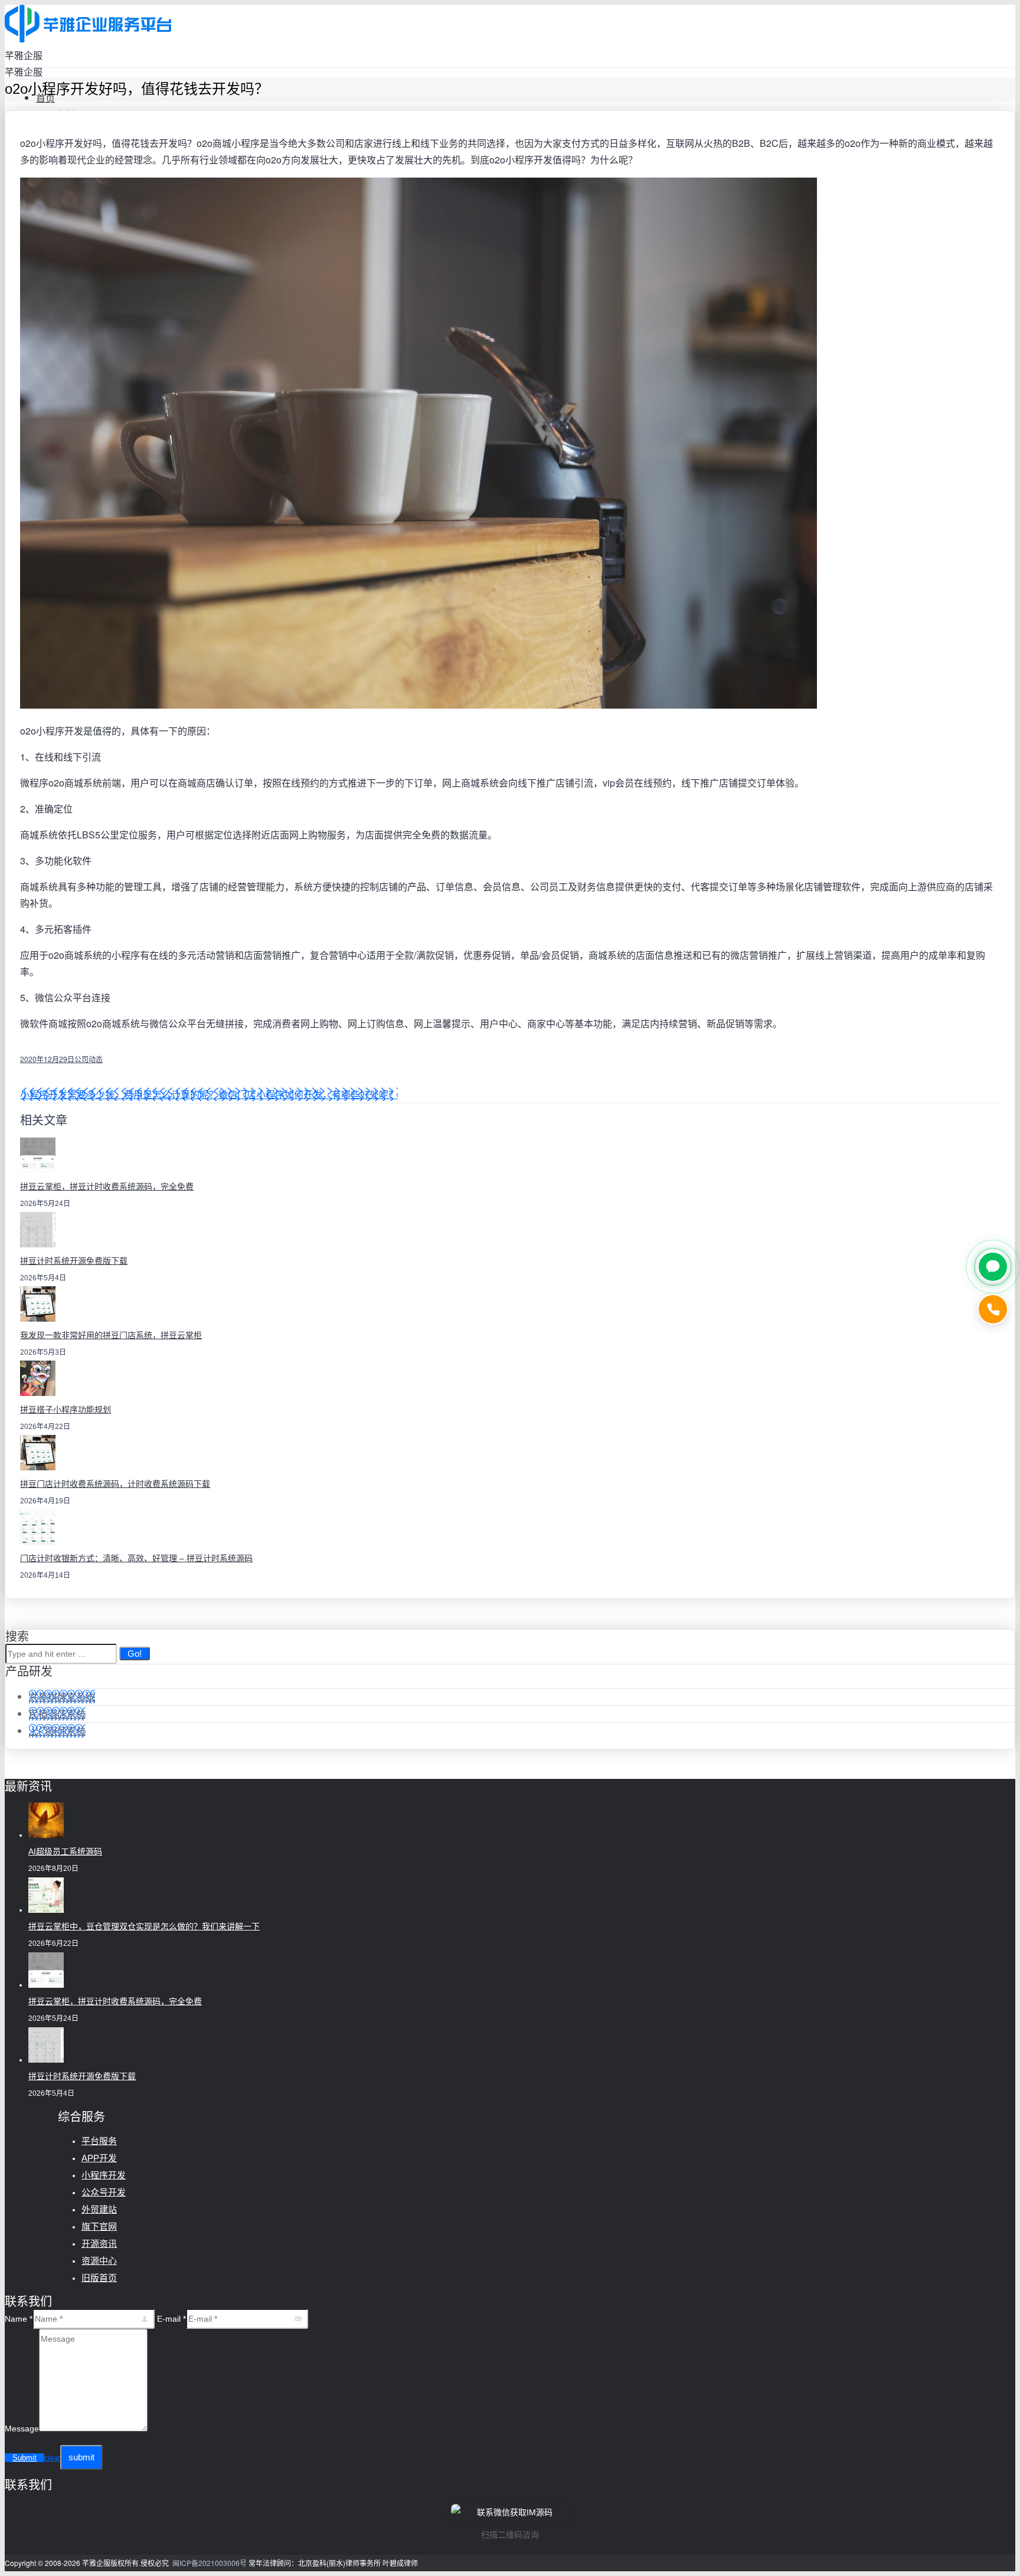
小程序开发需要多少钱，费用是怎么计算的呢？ (119, 1094)
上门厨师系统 (57, 1731)
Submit (24, 2458)
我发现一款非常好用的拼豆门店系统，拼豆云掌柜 (111, 1335)
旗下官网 (99, 2226)
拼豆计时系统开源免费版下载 (74, 1261)
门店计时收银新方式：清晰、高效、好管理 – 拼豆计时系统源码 (136, 1558)
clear (52, 2458)
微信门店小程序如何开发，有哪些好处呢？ (308, 1094)
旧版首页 (99, 2278)
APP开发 (99, 2158)
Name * (19, 2319)
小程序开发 (104, 2175)
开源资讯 (99, 2244)
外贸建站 (99, 2209)
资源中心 (99, 2261)
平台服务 (99, 2141)
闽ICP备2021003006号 (210, 2563)
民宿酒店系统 (57, 1714)
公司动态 (89, 1059)
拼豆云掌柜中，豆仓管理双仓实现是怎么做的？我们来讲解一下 (144, 1926)
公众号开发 (104, 2192)
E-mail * (171, 2319)
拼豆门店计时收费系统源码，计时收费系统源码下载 (115, 1484)
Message (22, 2428)
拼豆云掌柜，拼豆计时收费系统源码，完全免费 (107, 1187)
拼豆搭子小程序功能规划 (66, 1410)
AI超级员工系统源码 (65, 1851)
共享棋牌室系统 (62, 1697)
